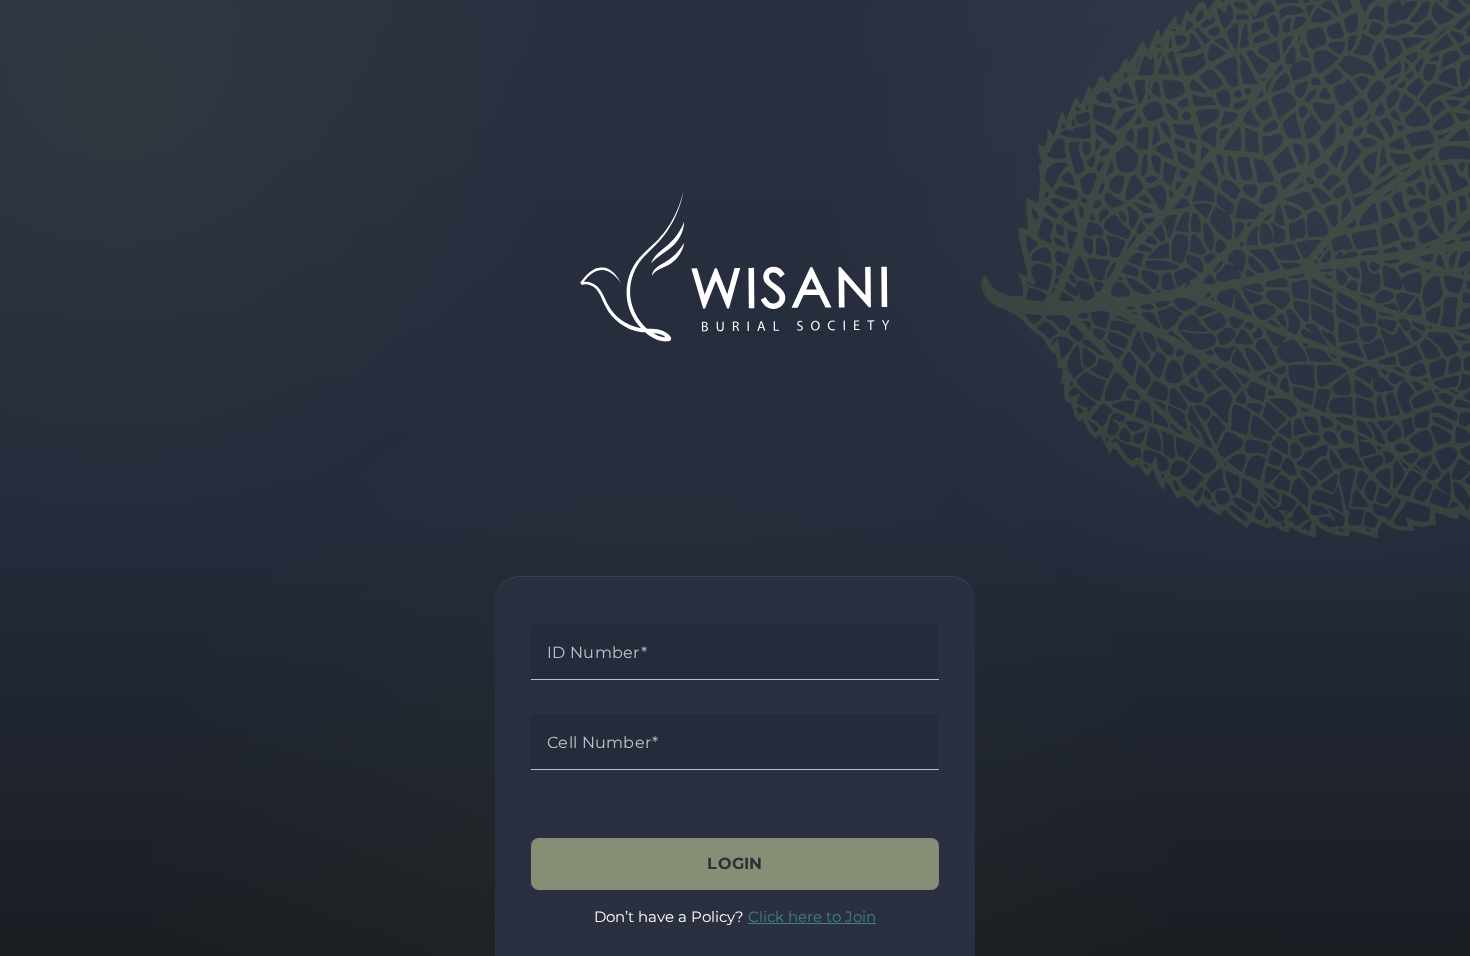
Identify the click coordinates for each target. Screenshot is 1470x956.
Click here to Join (812, 916)
